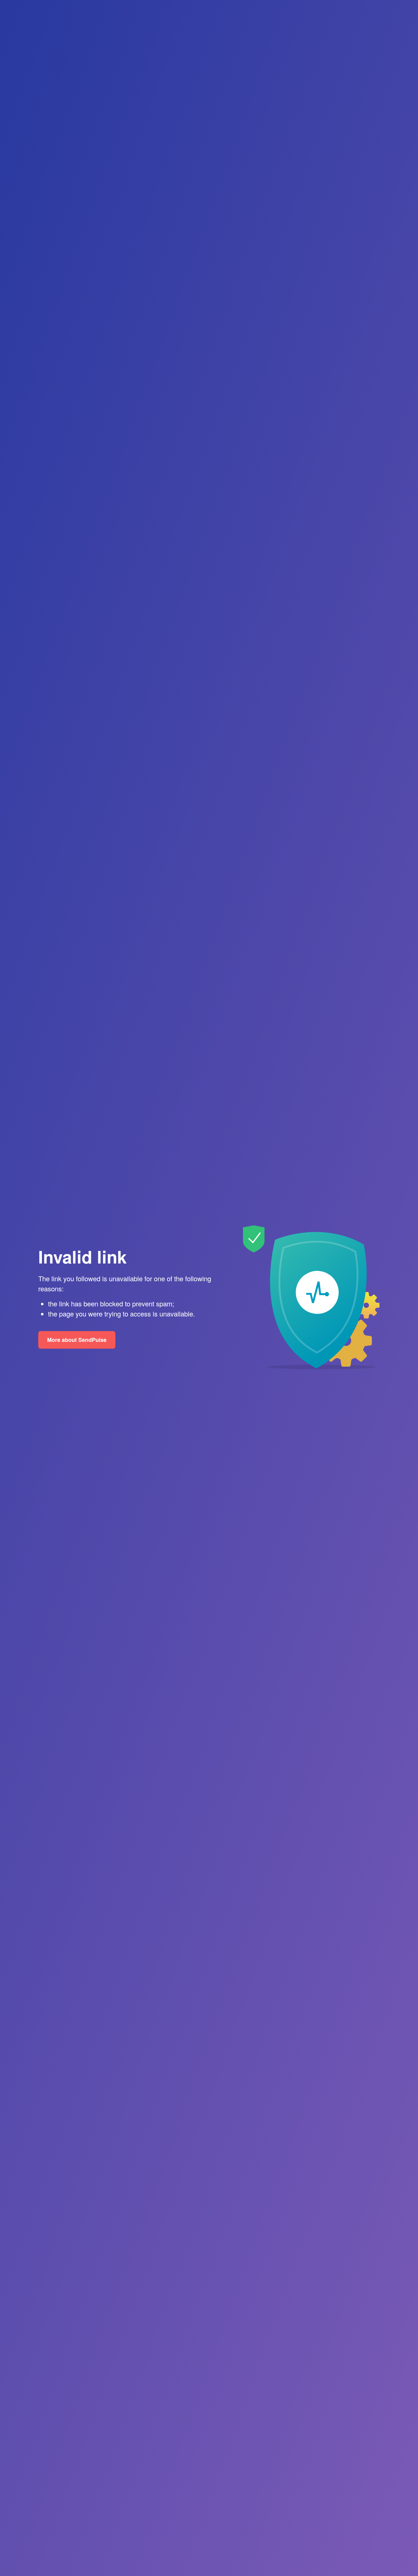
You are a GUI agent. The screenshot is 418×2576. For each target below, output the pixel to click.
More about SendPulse (77, 1340)
